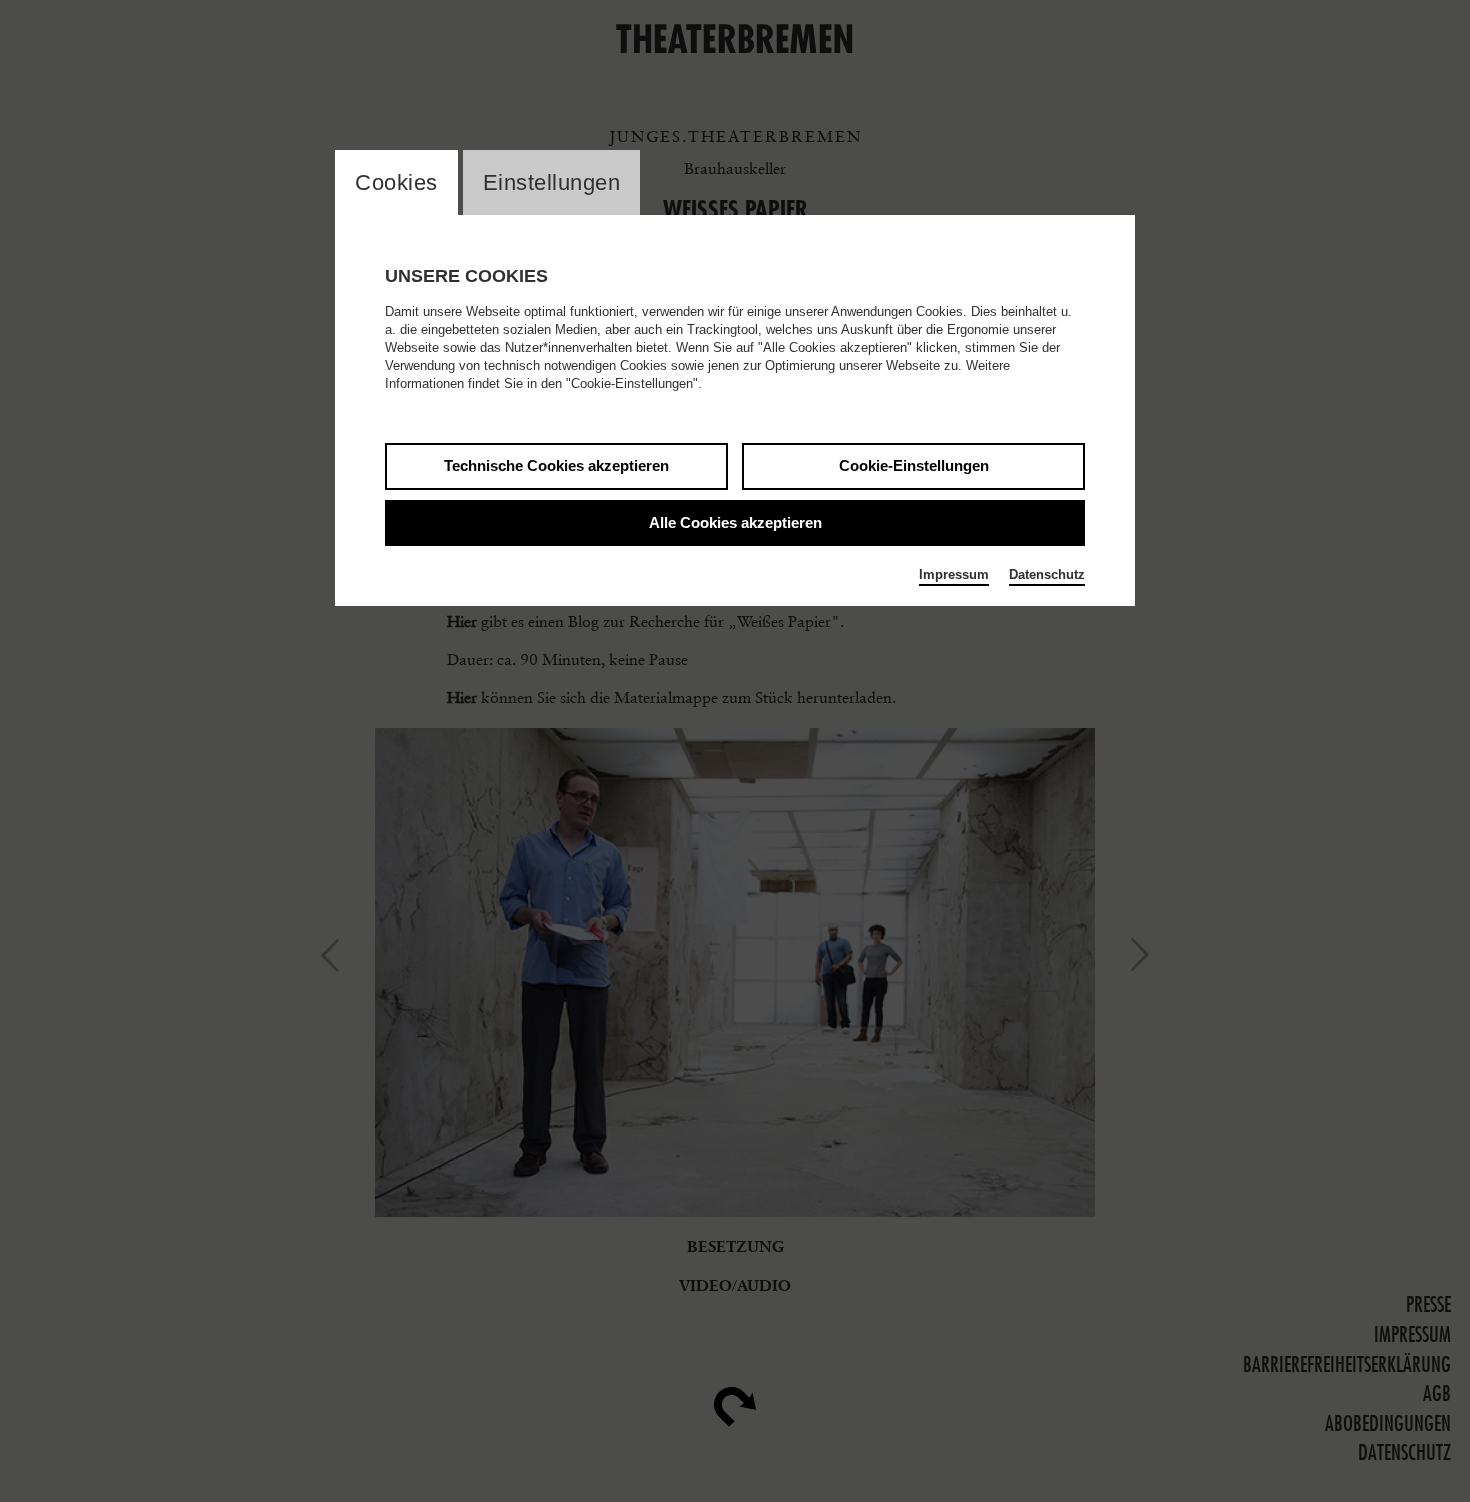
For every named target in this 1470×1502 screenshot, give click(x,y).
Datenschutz (1047, 574)
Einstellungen (552, 182)
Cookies (396, 182)
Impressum (954, 574)
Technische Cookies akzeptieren (556, 465)
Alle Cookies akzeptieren (735, 522)
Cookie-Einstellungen (914, 465)
